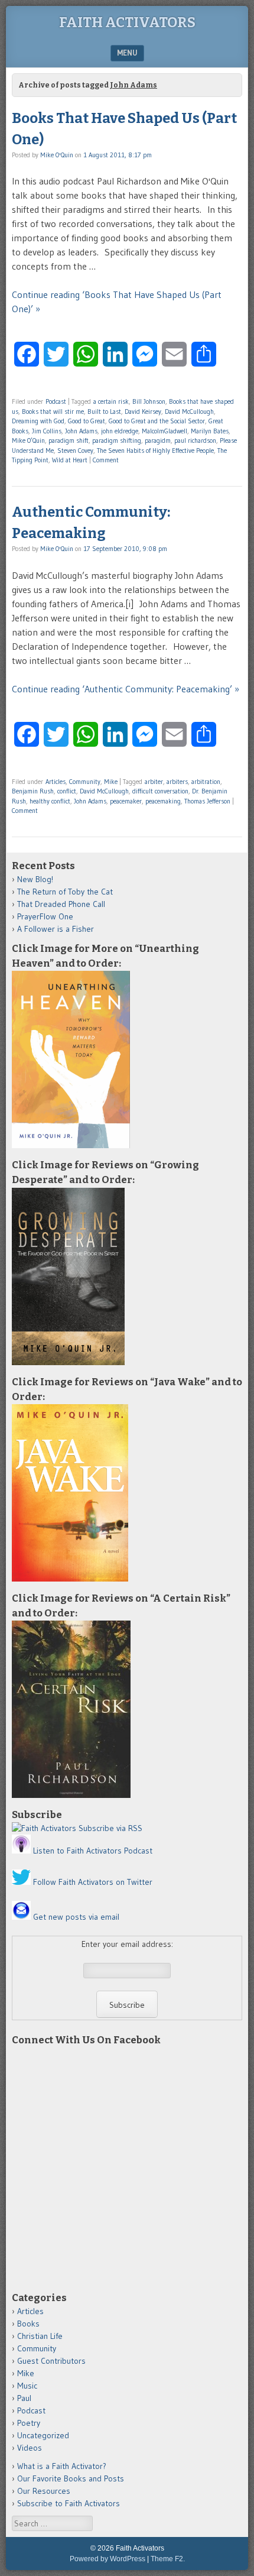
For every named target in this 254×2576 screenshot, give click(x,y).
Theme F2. (168, 2559)
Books (28, 2324)
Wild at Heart (70, 460)
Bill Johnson (149, 401)
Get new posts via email (76, 1917)
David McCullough (189, 411)
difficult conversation (160, 791)
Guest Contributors (51, 2361)
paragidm (158, 440)
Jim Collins (47, 431)
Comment (106, 460)
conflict (67, 791)
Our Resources (44, 2491)
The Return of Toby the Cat (65, 892)
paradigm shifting (117, 440)
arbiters (177, 782)
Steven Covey (75, 451)
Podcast (56, 401)
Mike (111, 782)
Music (27, 2386)
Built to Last (104, 411)
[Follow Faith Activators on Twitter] (21, 1882)
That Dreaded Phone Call (61, 904)
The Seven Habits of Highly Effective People (155, 451)
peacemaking (163, 801)
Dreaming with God (38, 421)
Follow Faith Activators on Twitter (93, 1882)
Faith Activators (127, 22)
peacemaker (126, 801)
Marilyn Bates (210, 431)
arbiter (154, 782)
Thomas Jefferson (207, 801)
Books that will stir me (53, 411)
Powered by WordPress (108, 2559)
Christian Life (40, 2336)
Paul (24, 2398)
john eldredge (120, 431)
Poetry (29, 2423)
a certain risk (111, 401)
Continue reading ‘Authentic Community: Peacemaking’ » (126, 689)
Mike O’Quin (28, 440)
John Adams (81, 431)
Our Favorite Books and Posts (71, 2478)
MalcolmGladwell (165, 431)
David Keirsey (143, 411)
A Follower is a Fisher (56, 929)
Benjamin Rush (33, 791)
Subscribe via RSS (110, 1828)
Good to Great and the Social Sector (157, 421)
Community (85, 782)
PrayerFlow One (45, 916)
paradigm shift (69, 440)
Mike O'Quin (57, 155)
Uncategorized (43, 2435)
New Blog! (35, 879)
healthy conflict (50, 801)
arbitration (206, 782)
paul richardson (195, 440)
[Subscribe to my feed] (44, 1828)
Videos (30, 2448)
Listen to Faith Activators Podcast (93, 1851)
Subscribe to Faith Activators (69, 2503)
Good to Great (87, 421)
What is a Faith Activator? (62, 2466)
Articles (56, 782)
